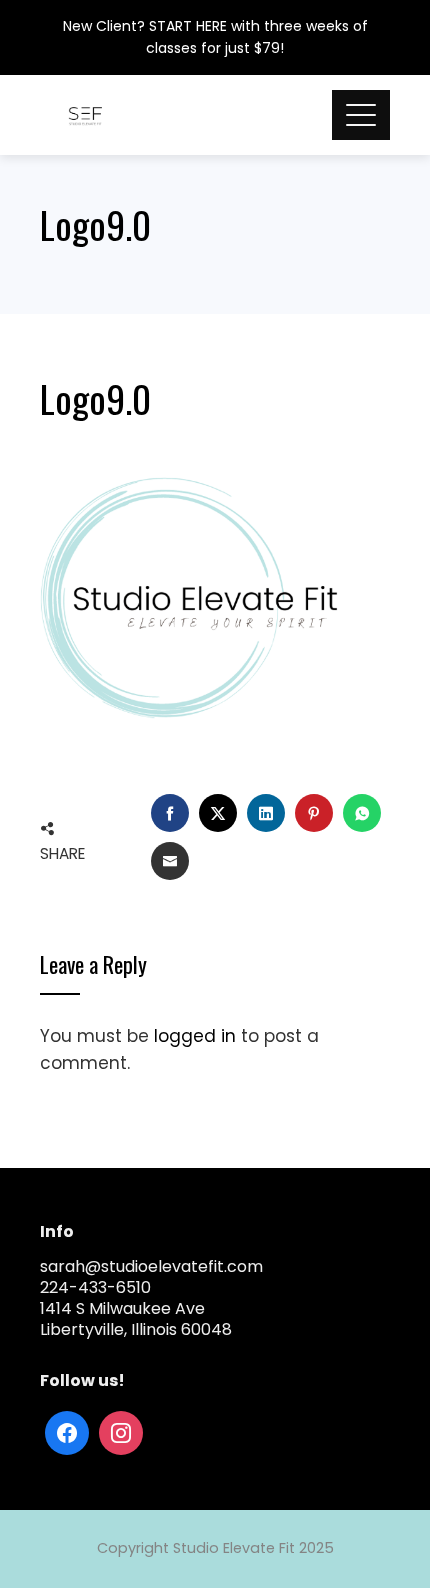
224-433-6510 (95, 1287)
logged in (195, 1036)
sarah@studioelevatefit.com (151, 1266)
